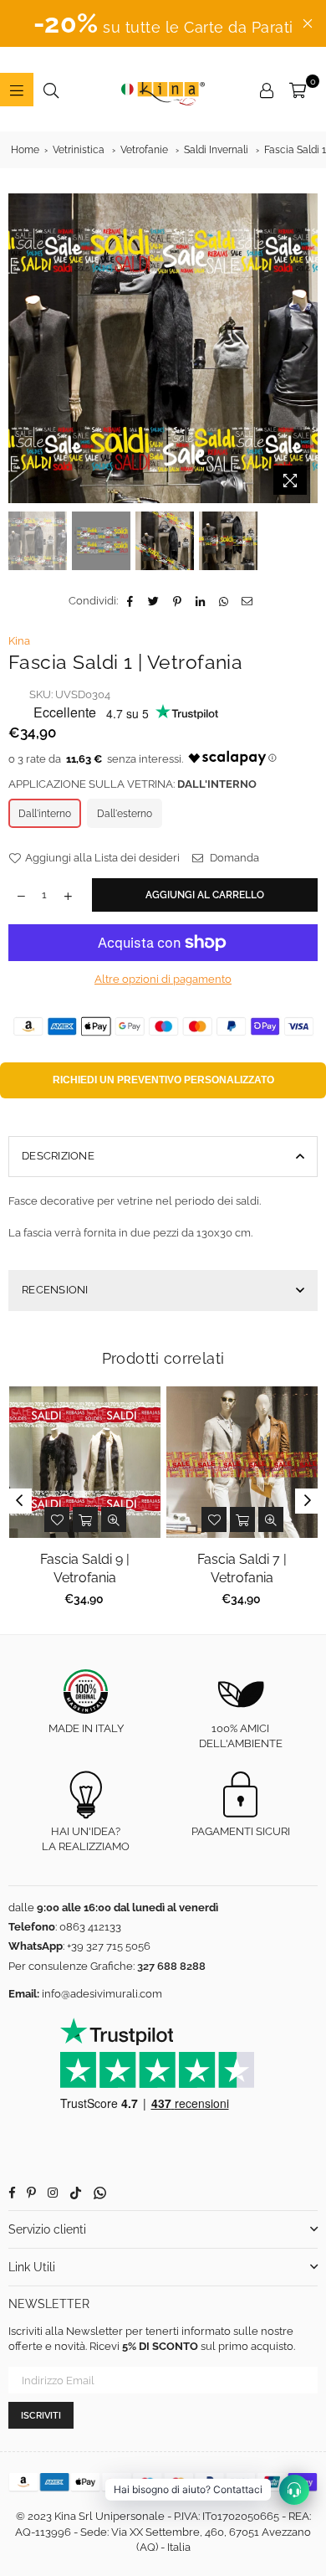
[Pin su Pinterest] (178, 601)
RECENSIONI (55, 1290)
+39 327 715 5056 (109, 1946)
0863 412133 (90, 1927)
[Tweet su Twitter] (154, 601)
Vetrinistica (79, 150)
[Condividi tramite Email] (248, 601)
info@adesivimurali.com (102, 1994)
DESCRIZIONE (58, 1156)
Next (305, 348)
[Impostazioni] (267, 90)
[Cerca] (51, 90)
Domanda (233, 858)
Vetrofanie (144, 150)
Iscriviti (41, 2416)
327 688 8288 (171, 1966)
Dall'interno (45, 814)
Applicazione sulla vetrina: (132, 784)
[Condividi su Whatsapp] (224, 601)
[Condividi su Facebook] (131, 601)
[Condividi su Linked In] (201, 601)
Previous (21, 348)
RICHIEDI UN (163, 1080)
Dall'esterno (125, 814)
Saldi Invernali (216, 150)
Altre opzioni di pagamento (163, 979)
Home (25, 150)
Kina (19, 641)
